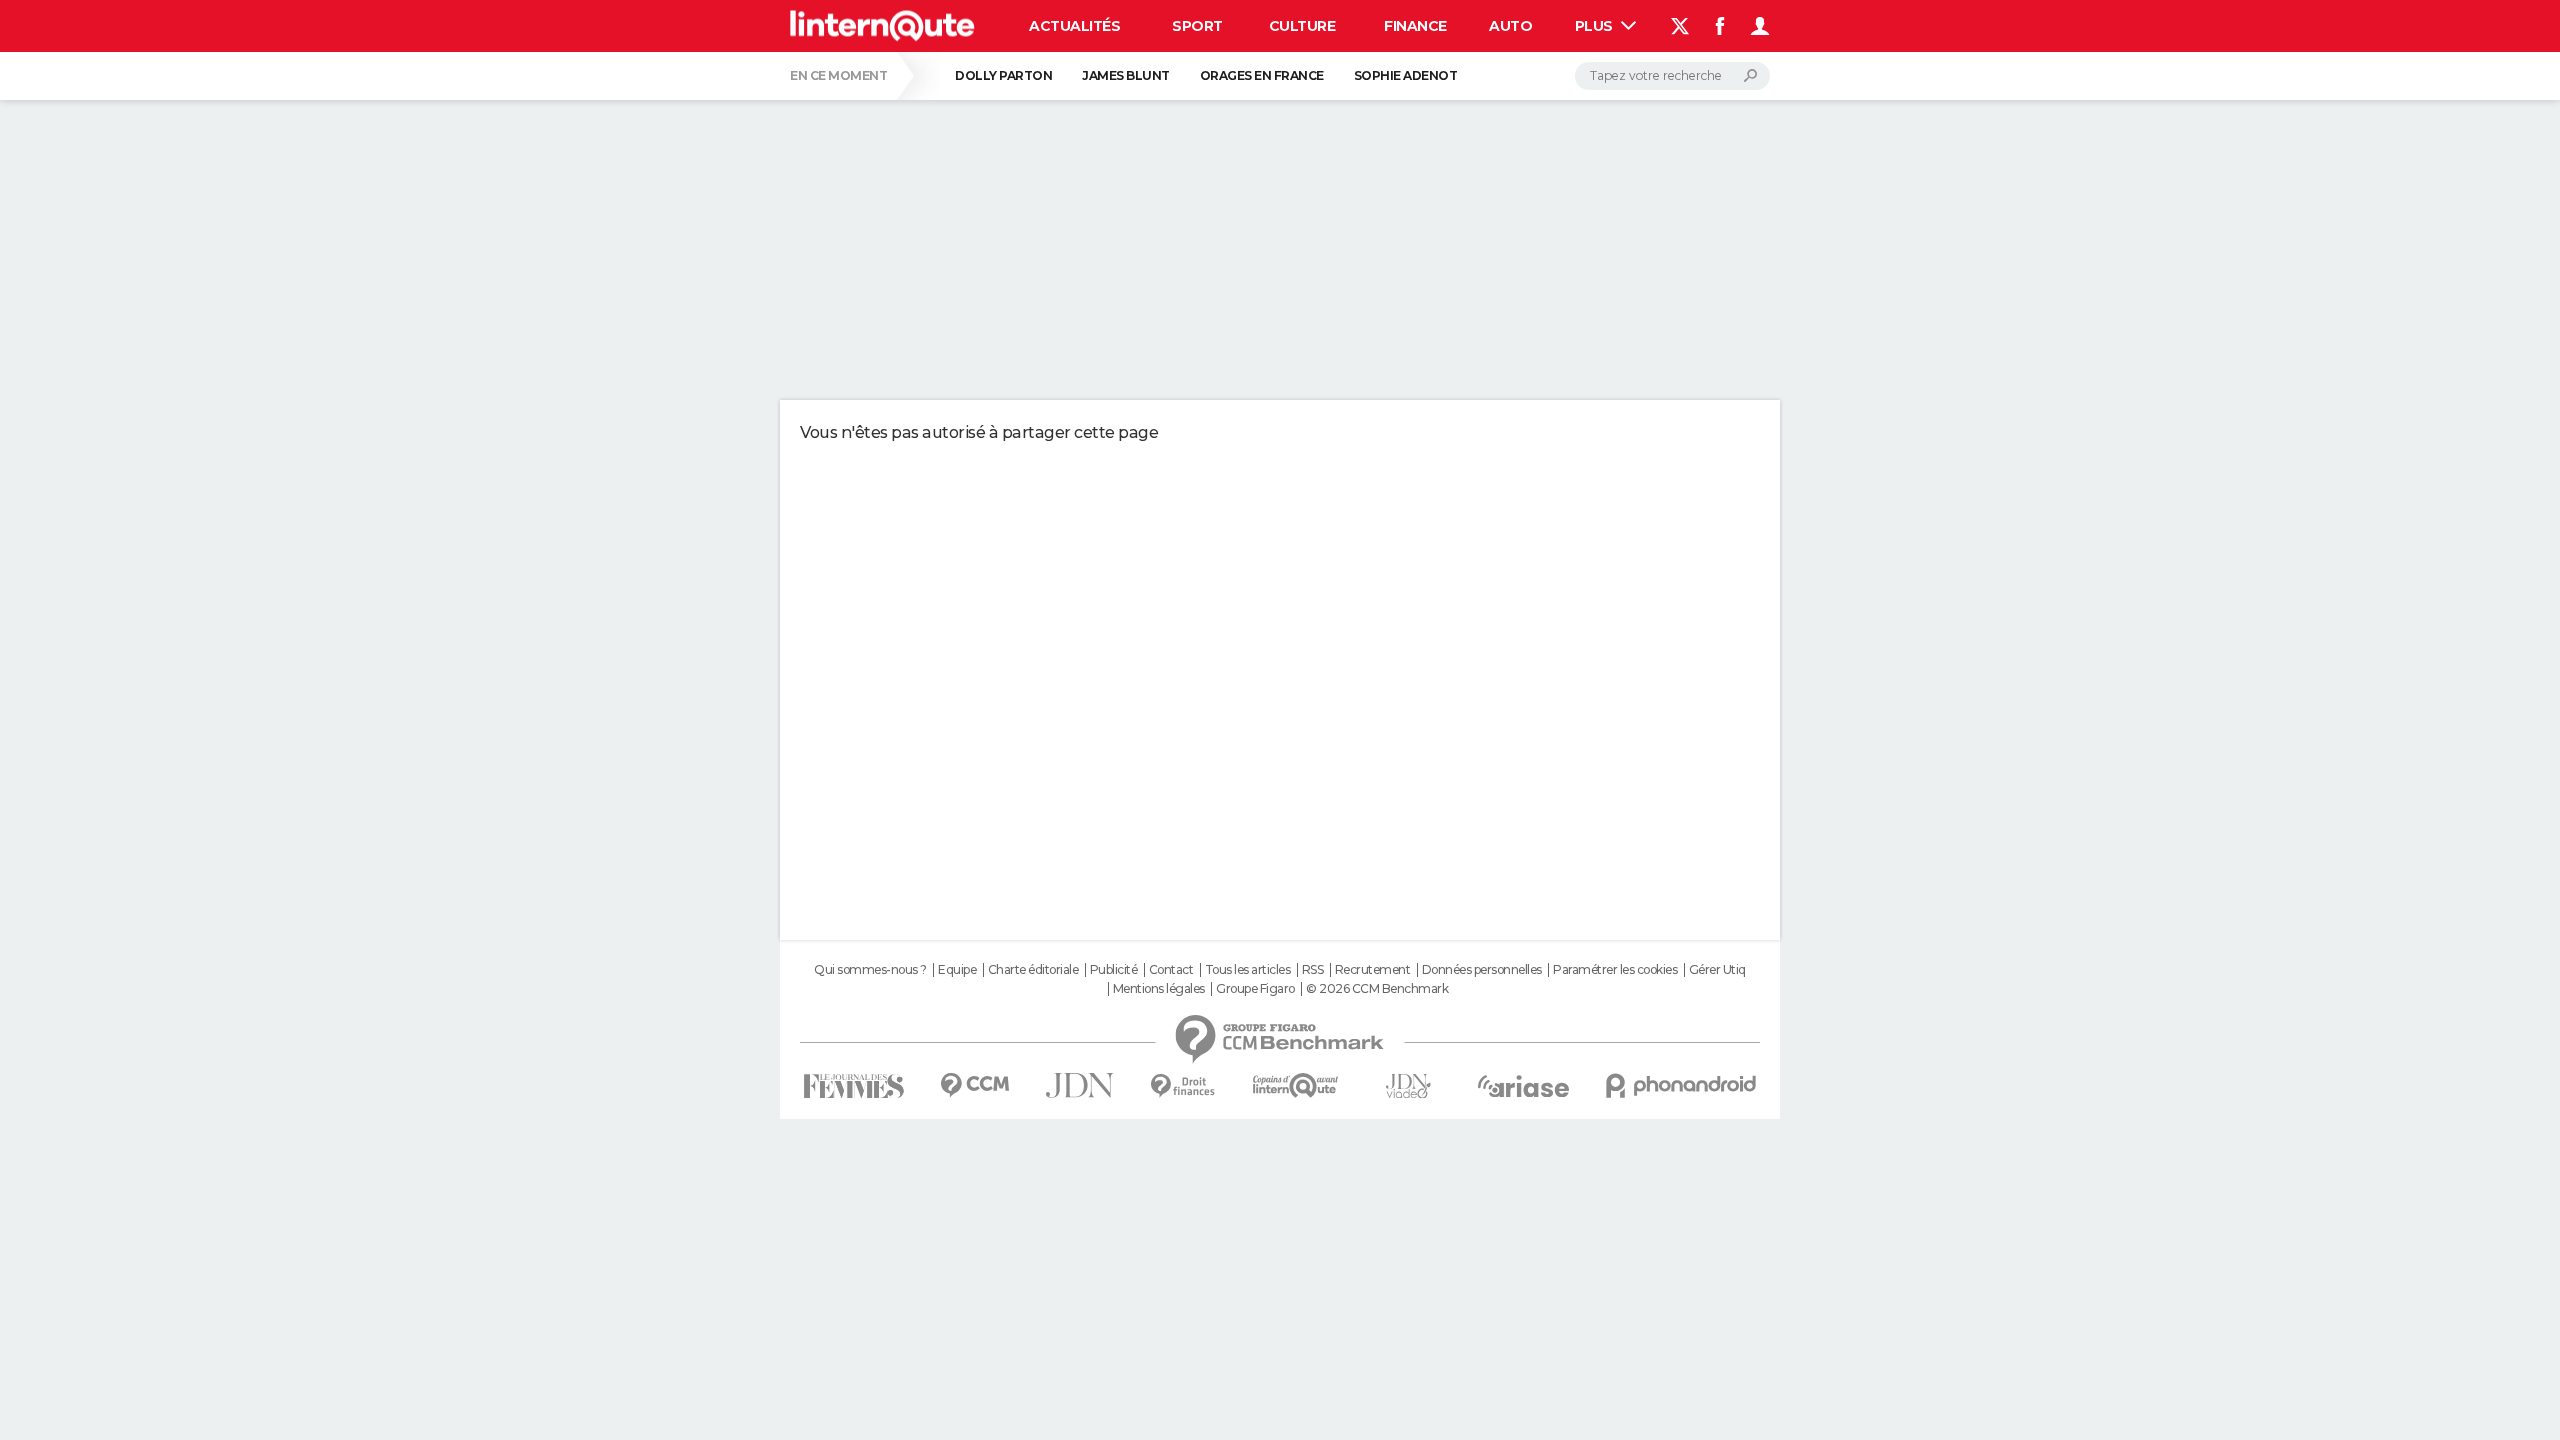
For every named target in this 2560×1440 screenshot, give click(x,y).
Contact (1171, 970)
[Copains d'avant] (1295, 1085)
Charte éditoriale (1033, 970)
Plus (1596, 26)
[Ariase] (1524, 1086)
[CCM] (974, 1085)
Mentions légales (1159, 989)
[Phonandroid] (1681, 1085)
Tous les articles (1248, 970)
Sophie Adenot (1406, 75)
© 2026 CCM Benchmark (1377, 989)
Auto (1510, 26)
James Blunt (1126, 75)
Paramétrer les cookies (1615, 970)
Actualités (1074, 26)
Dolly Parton (1003, 75)
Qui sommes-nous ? (870, 970)
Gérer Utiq (1717, 970)
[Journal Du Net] (1080, 1085)
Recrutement (1373, 970)
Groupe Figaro (1255, 989)
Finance (1415, 26)
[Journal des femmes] (853, 1086)
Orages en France (1262, 75)
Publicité (1114, 970)
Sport (1197, 26)
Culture (1302, 26)
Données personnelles (1482, 970)
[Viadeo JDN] (1408, 1086)
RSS (1313, 970)
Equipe (957, 970)
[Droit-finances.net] (1183, 1086)
